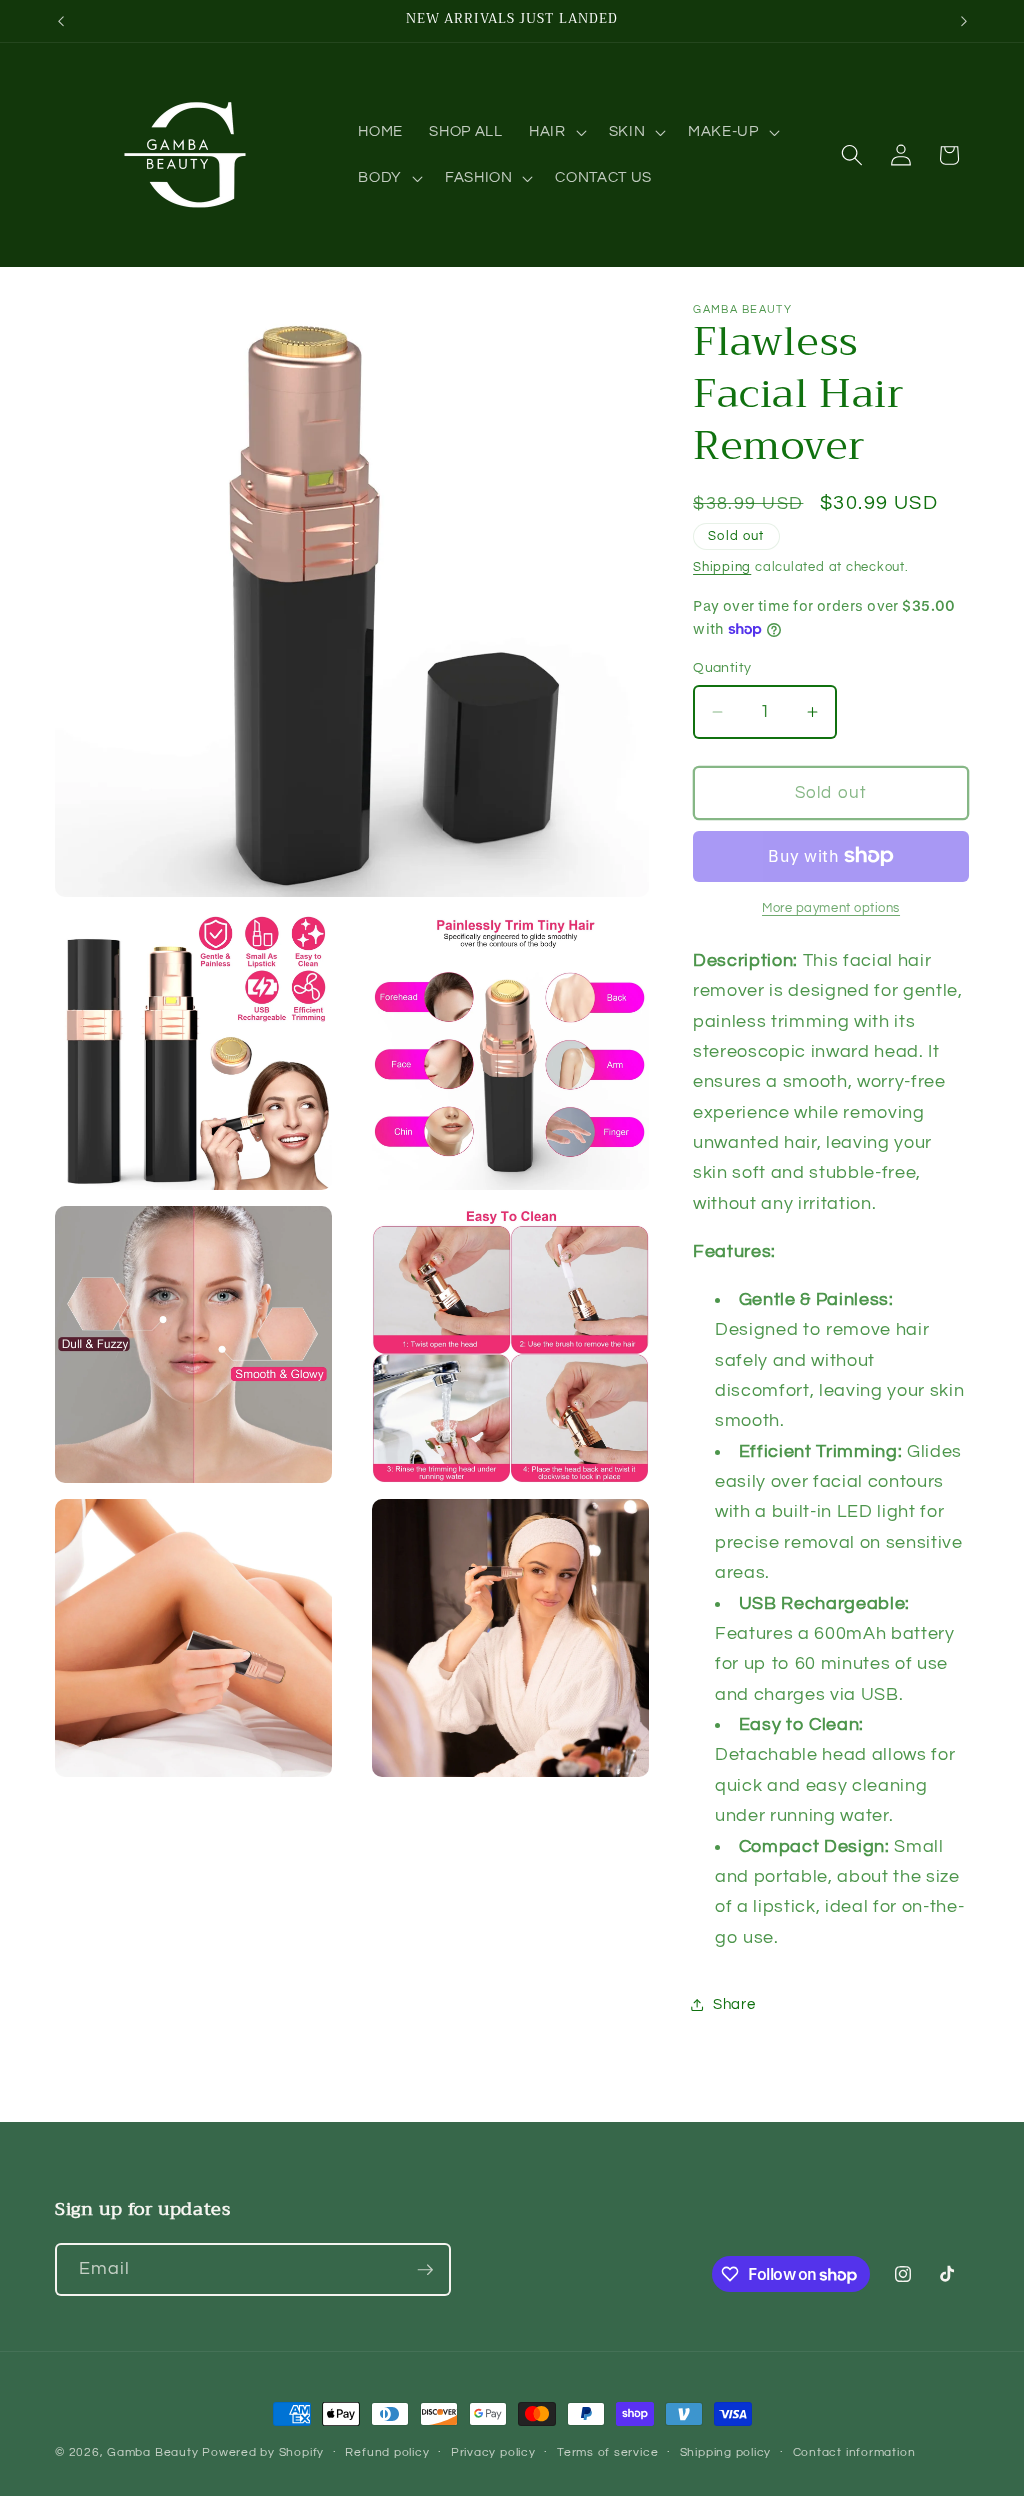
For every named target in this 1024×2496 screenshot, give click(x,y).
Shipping (722, 567)
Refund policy (387, 2452)
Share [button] (734, 2004)
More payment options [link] (831, 908)
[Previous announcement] (61, 21)
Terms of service (607, 2452)
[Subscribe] (425, 2270)
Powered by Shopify (263, 2452)
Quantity (722, 667)
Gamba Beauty (152, 2452)
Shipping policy (726, 2452)
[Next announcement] (964, 21)
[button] (556, 132)
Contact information (854, 2452)
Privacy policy (493, 2452)
